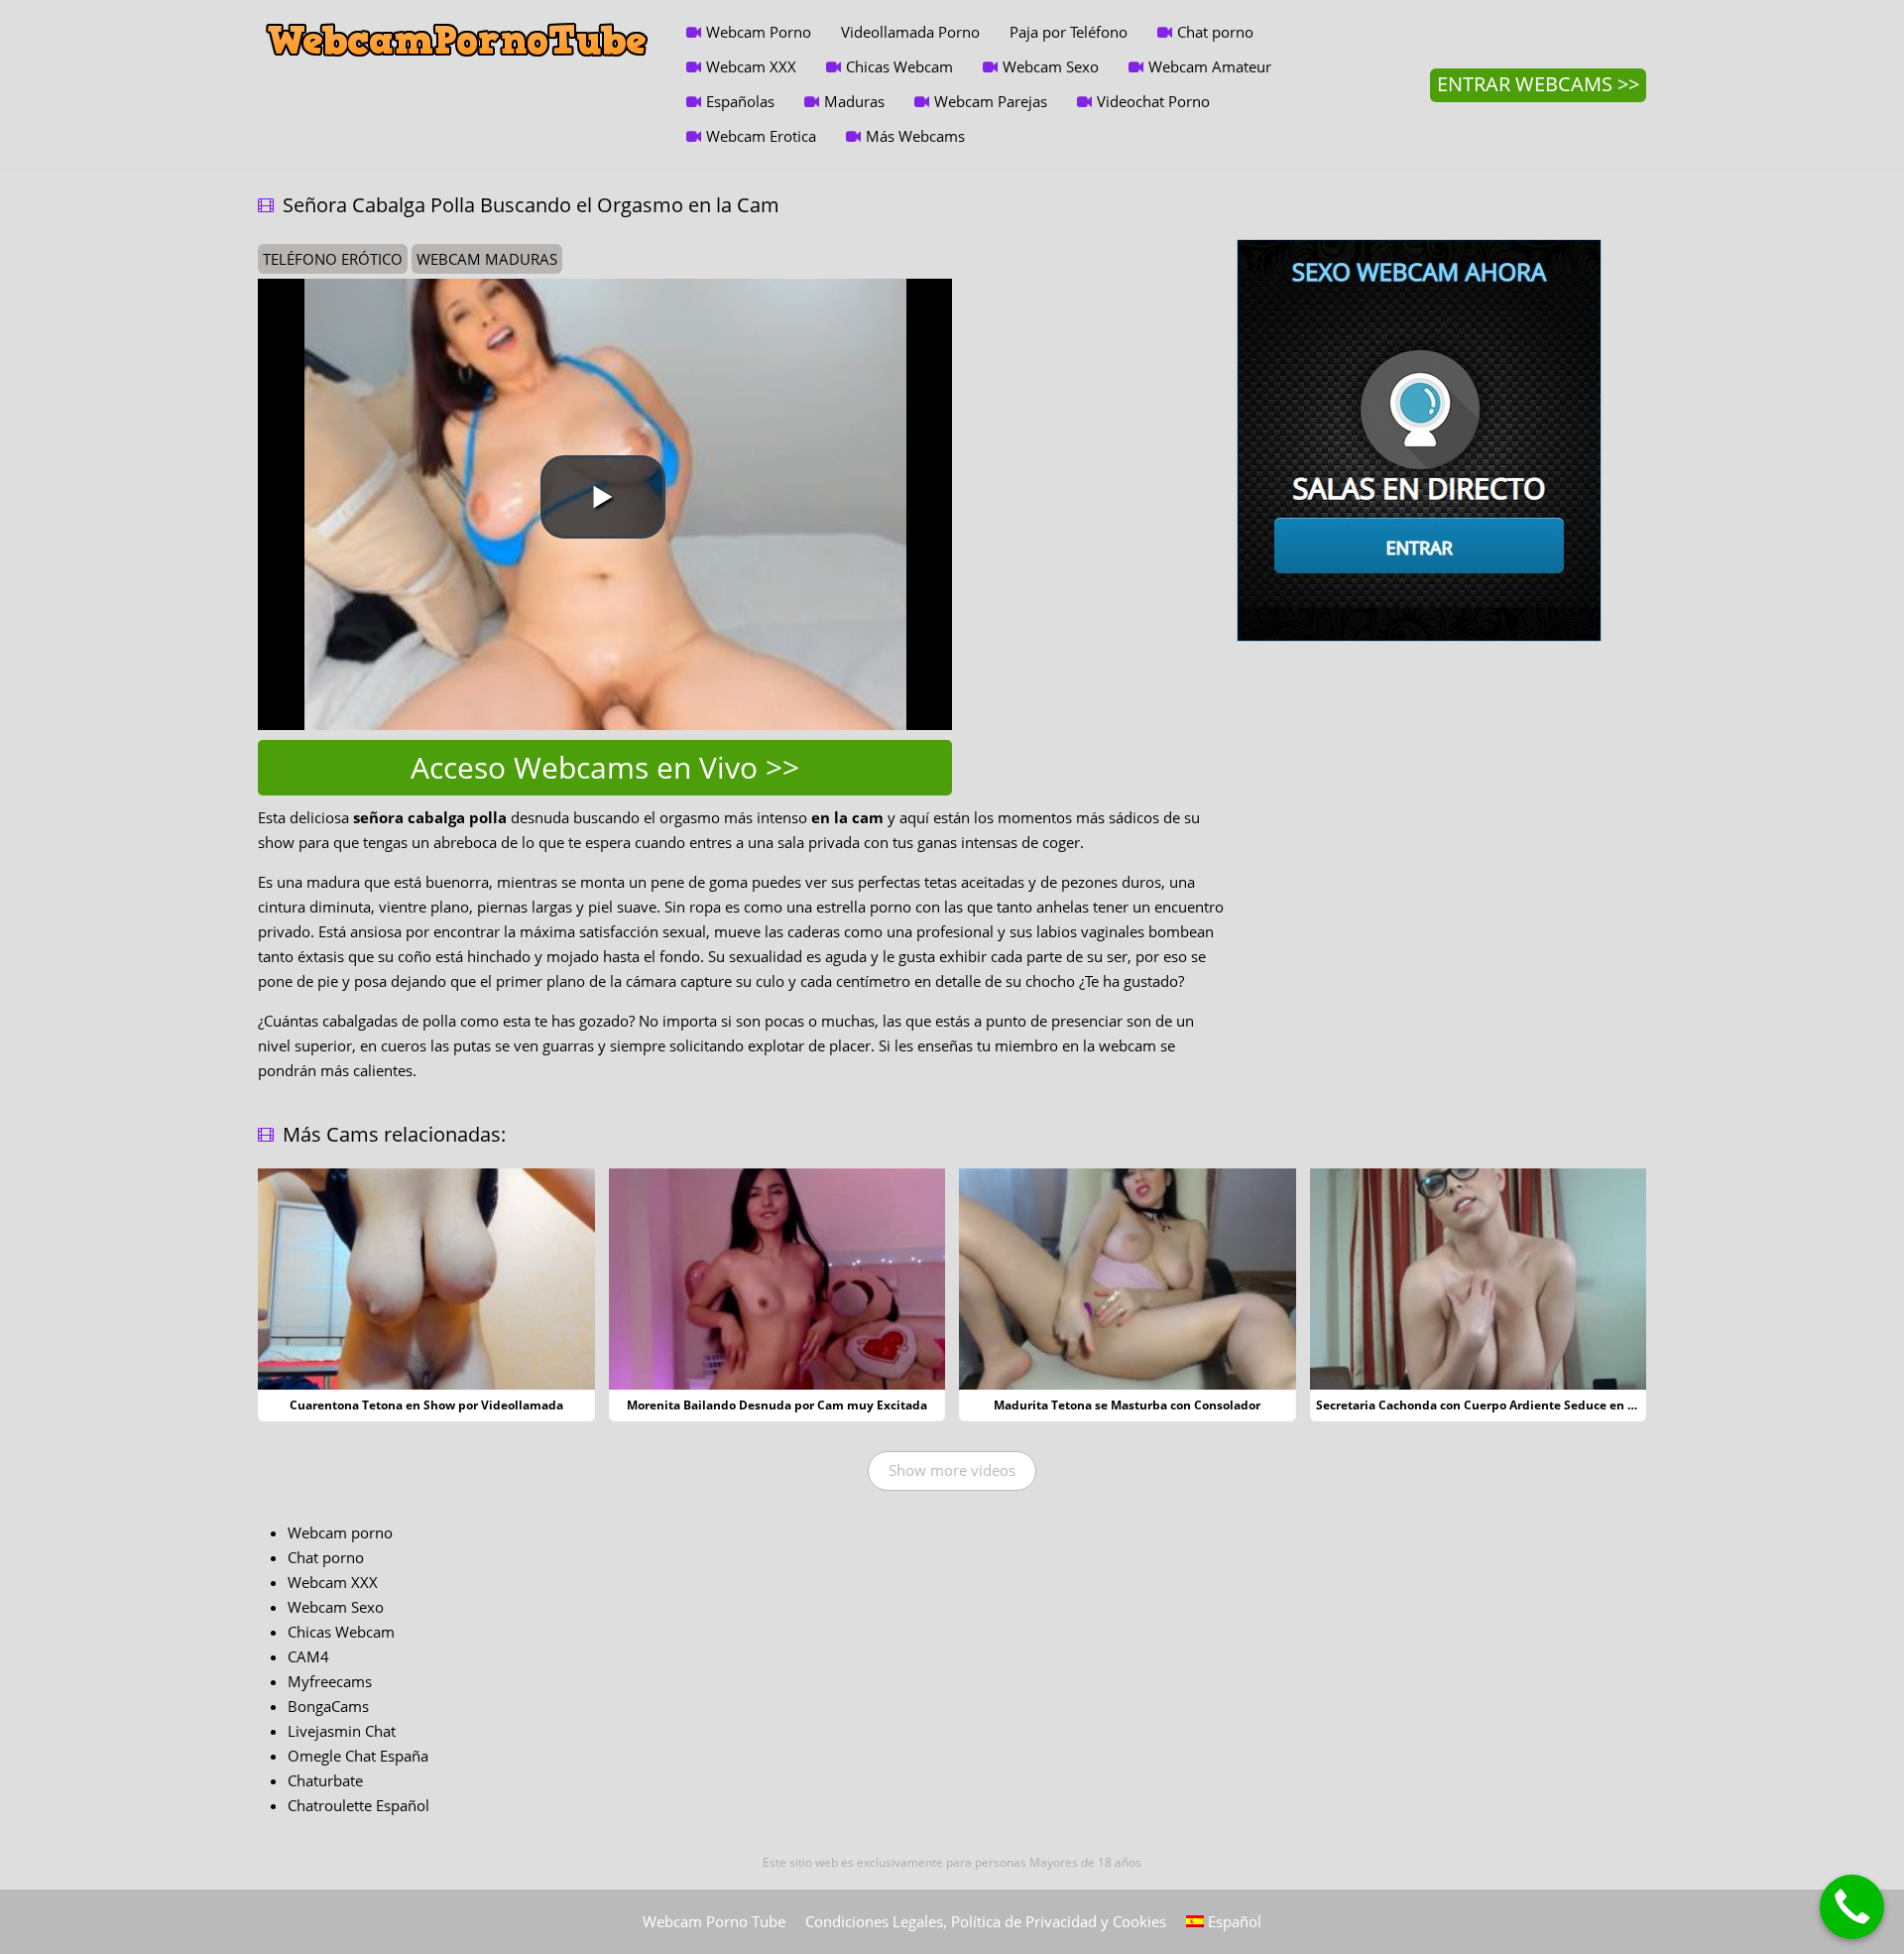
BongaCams (328, 1706)
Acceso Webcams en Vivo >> (605, 767)
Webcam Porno (759, 32)
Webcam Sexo (1051, 66)
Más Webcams (915, 136)
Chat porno (1215, 32)
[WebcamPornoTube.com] (457, 15)
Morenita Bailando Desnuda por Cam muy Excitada (777, 1405)
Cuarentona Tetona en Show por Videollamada (426, 1405)
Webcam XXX (751, 66)
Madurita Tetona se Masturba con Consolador (1127, 1405)
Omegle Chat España (358, 1756)
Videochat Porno (1153, 101)
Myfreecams (330, 1681)
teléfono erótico (333, 259)
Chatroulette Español (358, 1805)
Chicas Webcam (899, 66)
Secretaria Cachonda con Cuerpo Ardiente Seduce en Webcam (1497, 1405)
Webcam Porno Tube (714, 1921)
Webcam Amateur (1210, 66)
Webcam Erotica (761, 136)
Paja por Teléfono (1069, 32)
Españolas (740, 101)
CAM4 (308, 1656)
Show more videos (952, 1470)
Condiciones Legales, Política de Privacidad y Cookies (986, 1921)
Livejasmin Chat (342, 1731)
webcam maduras (487, 259)
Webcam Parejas (991, 101)
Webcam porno (340, 1532)
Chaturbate (325, 1780)
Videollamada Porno (910, 32)
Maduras (854, 101)
